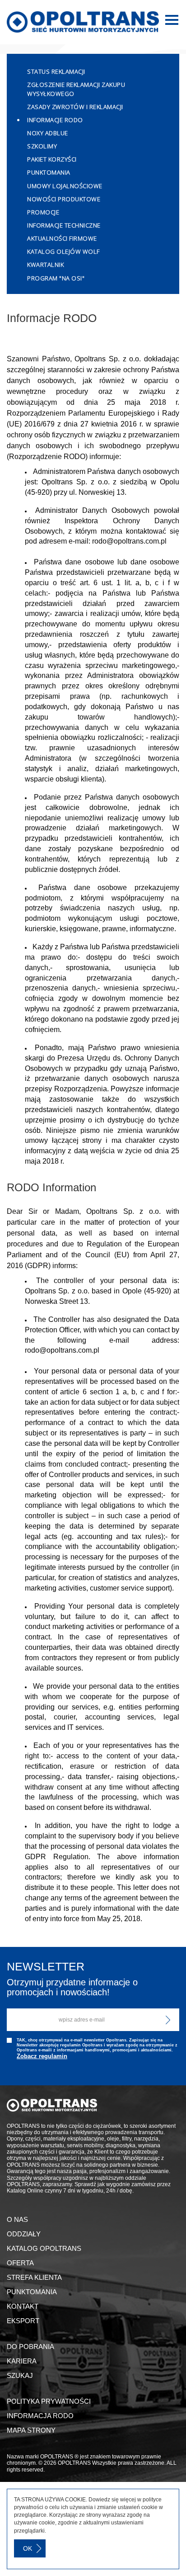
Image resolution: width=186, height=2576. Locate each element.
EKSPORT (23, 2321)
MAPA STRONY (31, 2430)
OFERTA (20, 2263)
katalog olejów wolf (63, 251)
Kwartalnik (45, 265)
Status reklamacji (56, 71)
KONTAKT (23, 2306)
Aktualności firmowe (62, 238)
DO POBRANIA (30, 2346)
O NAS (17, 2219)
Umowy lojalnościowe (65, 186)
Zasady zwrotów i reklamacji (75, 107)
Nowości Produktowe (64, 199)
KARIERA (22, 2361)
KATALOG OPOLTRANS (44, 2248)
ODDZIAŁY (24, 2234)
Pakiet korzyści (52, 159)
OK (28, 2548)
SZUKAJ (20, 2375)
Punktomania (49, 172)
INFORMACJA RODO (40, 2416)
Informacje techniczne (64, 225)
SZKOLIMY (42, 146)
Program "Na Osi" (56, 278)
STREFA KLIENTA (34, 2277)
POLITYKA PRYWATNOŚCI (49, 2401)
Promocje (43, 212)
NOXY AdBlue (48, 133)
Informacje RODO (55, 120)
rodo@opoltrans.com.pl (129, 541)
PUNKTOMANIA (32, 2292)
